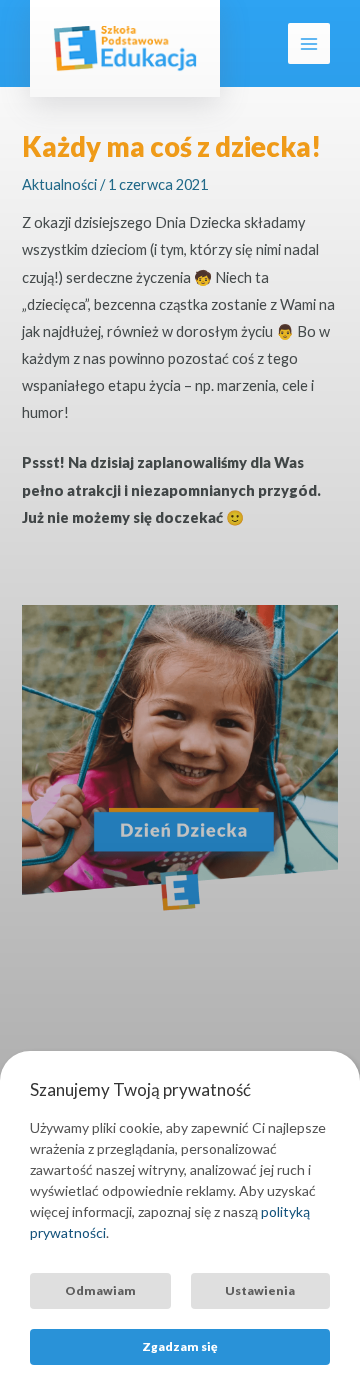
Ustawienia (260, 1290)
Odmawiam (100, 1290)
